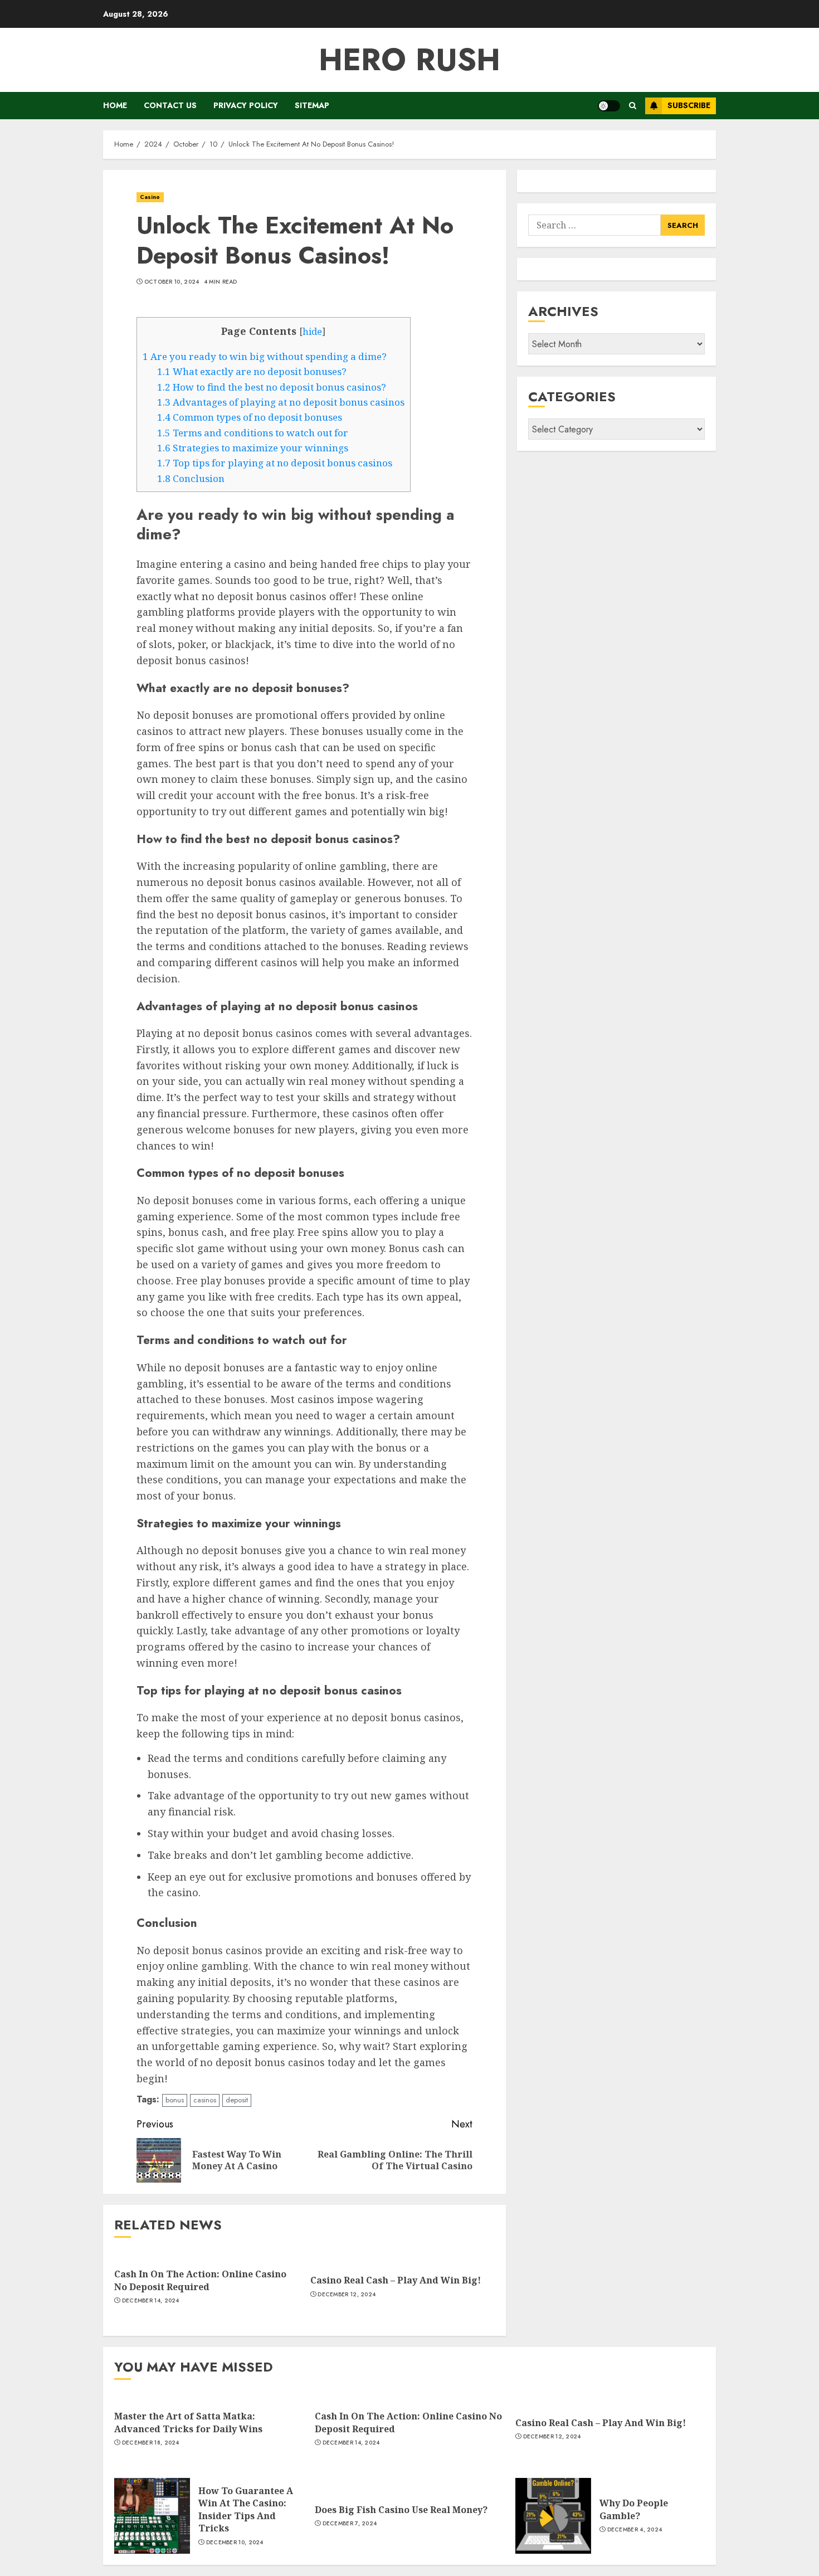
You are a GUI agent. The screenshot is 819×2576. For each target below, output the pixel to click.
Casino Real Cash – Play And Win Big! (396, 2280)
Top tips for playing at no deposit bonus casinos (275, 463)
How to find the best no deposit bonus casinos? (272, 387)
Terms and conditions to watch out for (253, 433)
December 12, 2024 (347, 2295)
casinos (205, 2100)
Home (115, 105)
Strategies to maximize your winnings (253, 448)
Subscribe (689, 105)
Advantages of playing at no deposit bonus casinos (281, 402)
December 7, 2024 (350, 2524)
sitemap (312, 105)
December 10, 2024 (235, 2543)
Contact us (170, 105)
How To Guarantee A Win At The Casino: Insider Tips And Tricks (246, 2509)
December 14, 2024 (151, 2301)
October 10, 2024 (172, 282)
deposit (237, 2100)
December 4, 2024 (635, 2530)
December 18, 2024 (151, 2443)
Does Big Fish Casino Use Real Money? (401, 2510)
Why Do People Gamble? (634, 2509)
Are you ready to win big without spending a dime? (265, 356)
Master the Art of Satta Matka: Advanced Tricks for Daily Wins (188, 2422)
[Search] (633, 106)
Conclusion (191, 478)
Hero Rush (409, 60)
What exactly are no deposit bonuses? (252, 371)
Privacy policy (246, 105)
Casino (150, 197)
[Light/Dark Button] (609, 106)
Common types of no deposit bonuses (250, 417)
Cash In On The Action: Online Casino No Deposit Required (200, 2280)
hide (312, 332)
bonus (175, 2100)
